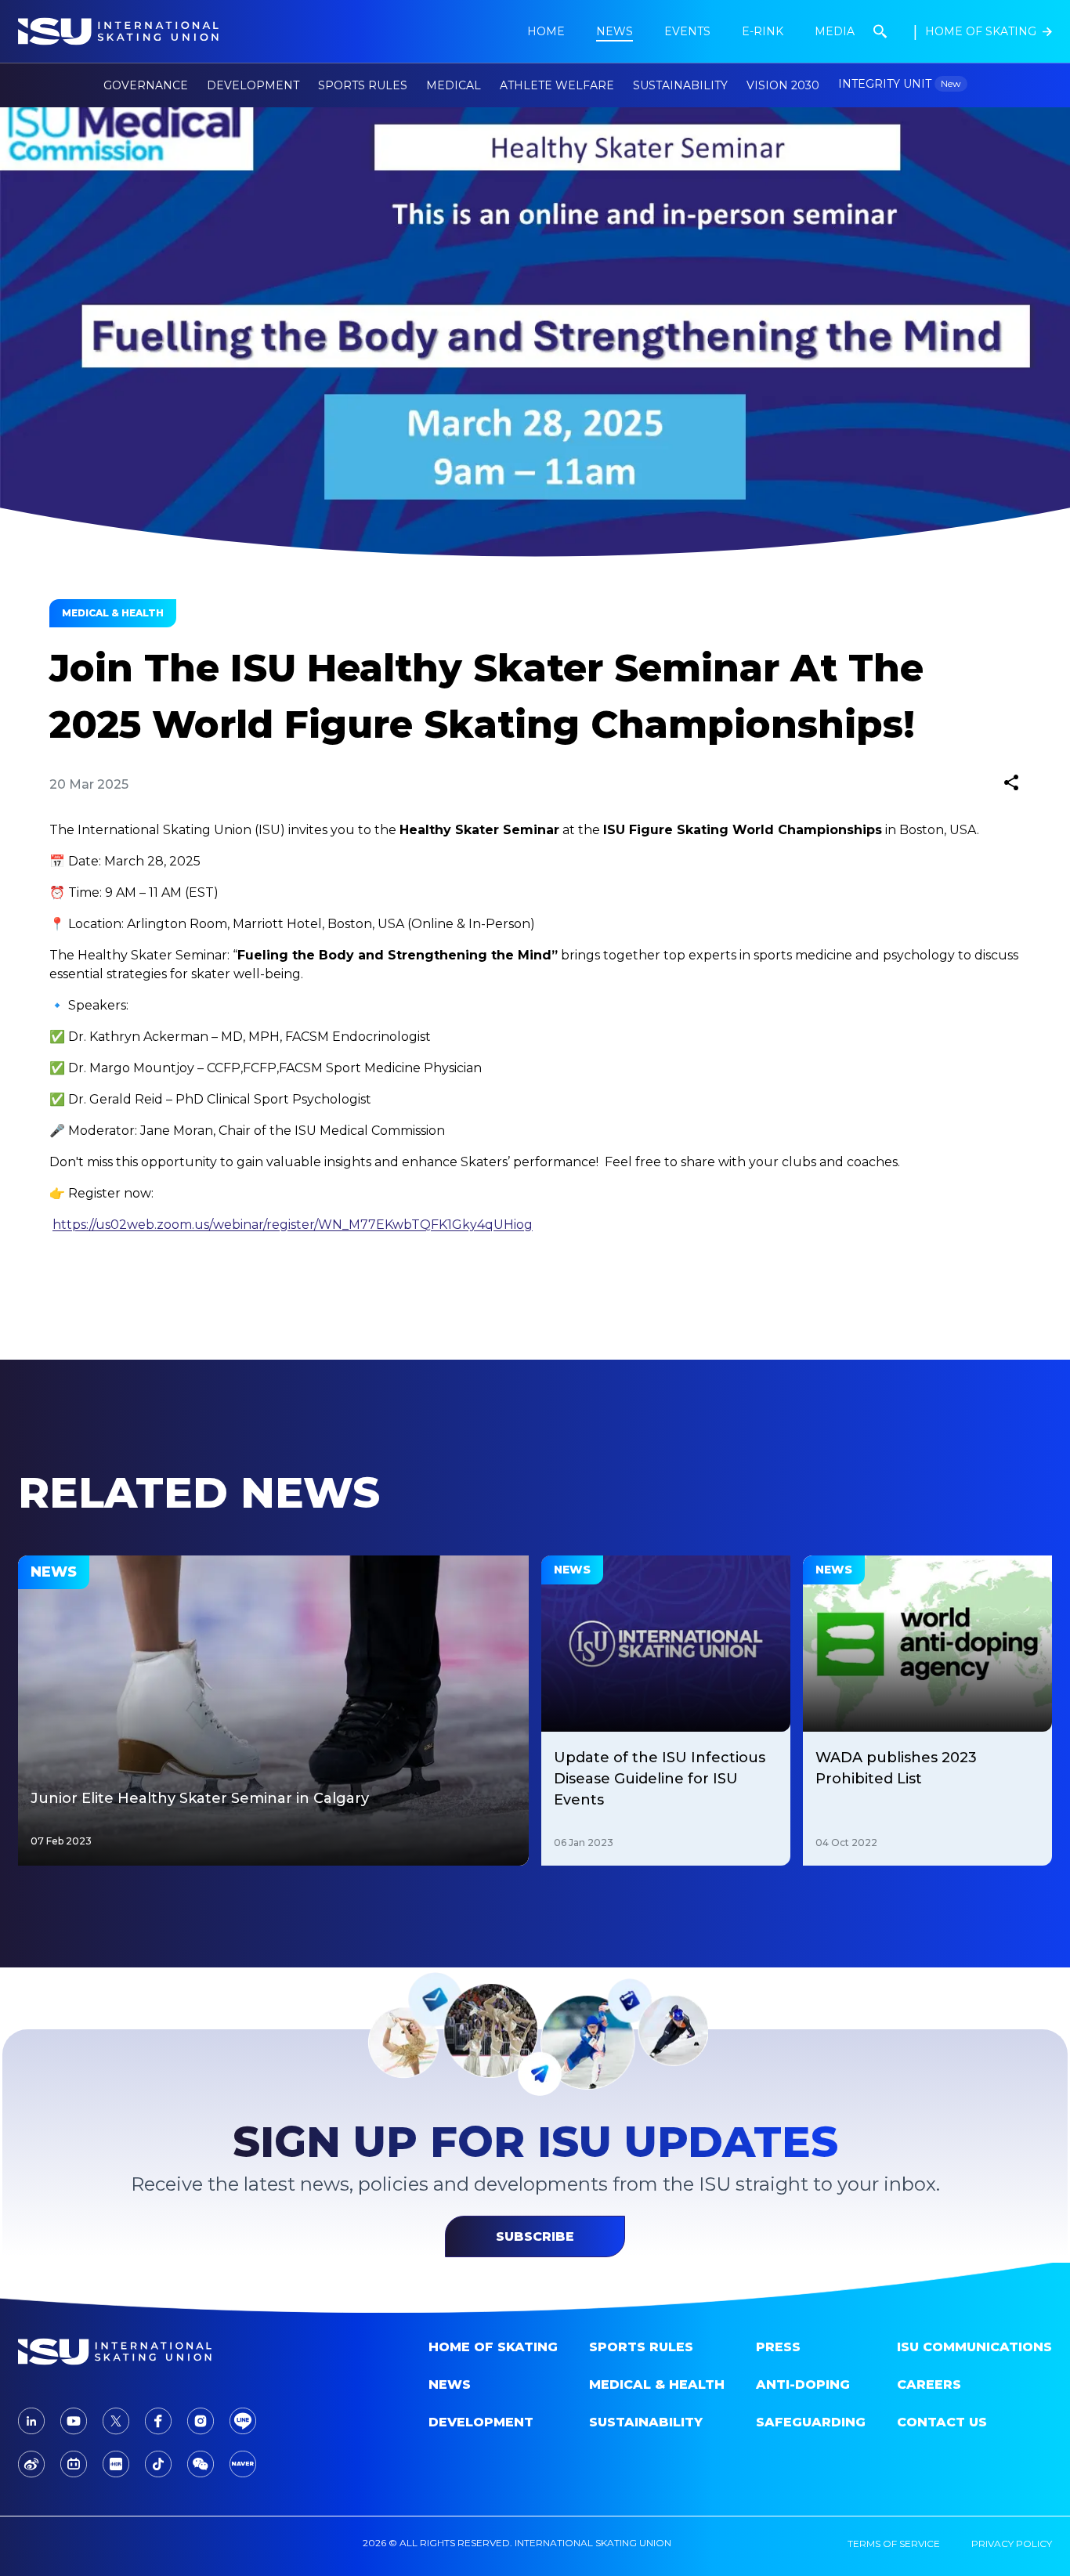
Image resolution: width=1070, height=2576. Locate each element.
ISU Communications (974, 2347)
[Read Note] (116, 2464)
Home (546, 31)
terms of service (894, 2543)
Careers (929, 2385)
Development (481, 2422)
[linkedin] (31, 2421)
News (450, 2385)
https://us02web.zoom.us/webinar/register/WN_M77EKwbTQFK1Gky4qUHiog (293, 1225)
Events (687, 31)
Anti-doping (803, 2385)
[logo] (140, 2352)
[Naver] (243, 2464)
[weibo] (31, 2464)
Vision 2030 (783, 85)
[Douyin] (158, 2464)
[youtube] (74, 2421)
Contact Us (942, 2422)
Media (835, 31)
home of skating (493, 2347)
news (615, 31)
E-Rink (763, 31)
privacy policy (1012, 2543)
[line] (243, 2421)
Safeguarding (811, 2422)
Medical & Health (657, 2385)
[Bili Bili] (74, 2464)
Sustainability (680, 85)
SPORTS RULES (641, 2347)
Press (778, 2347)
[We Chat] (201, 2464)
